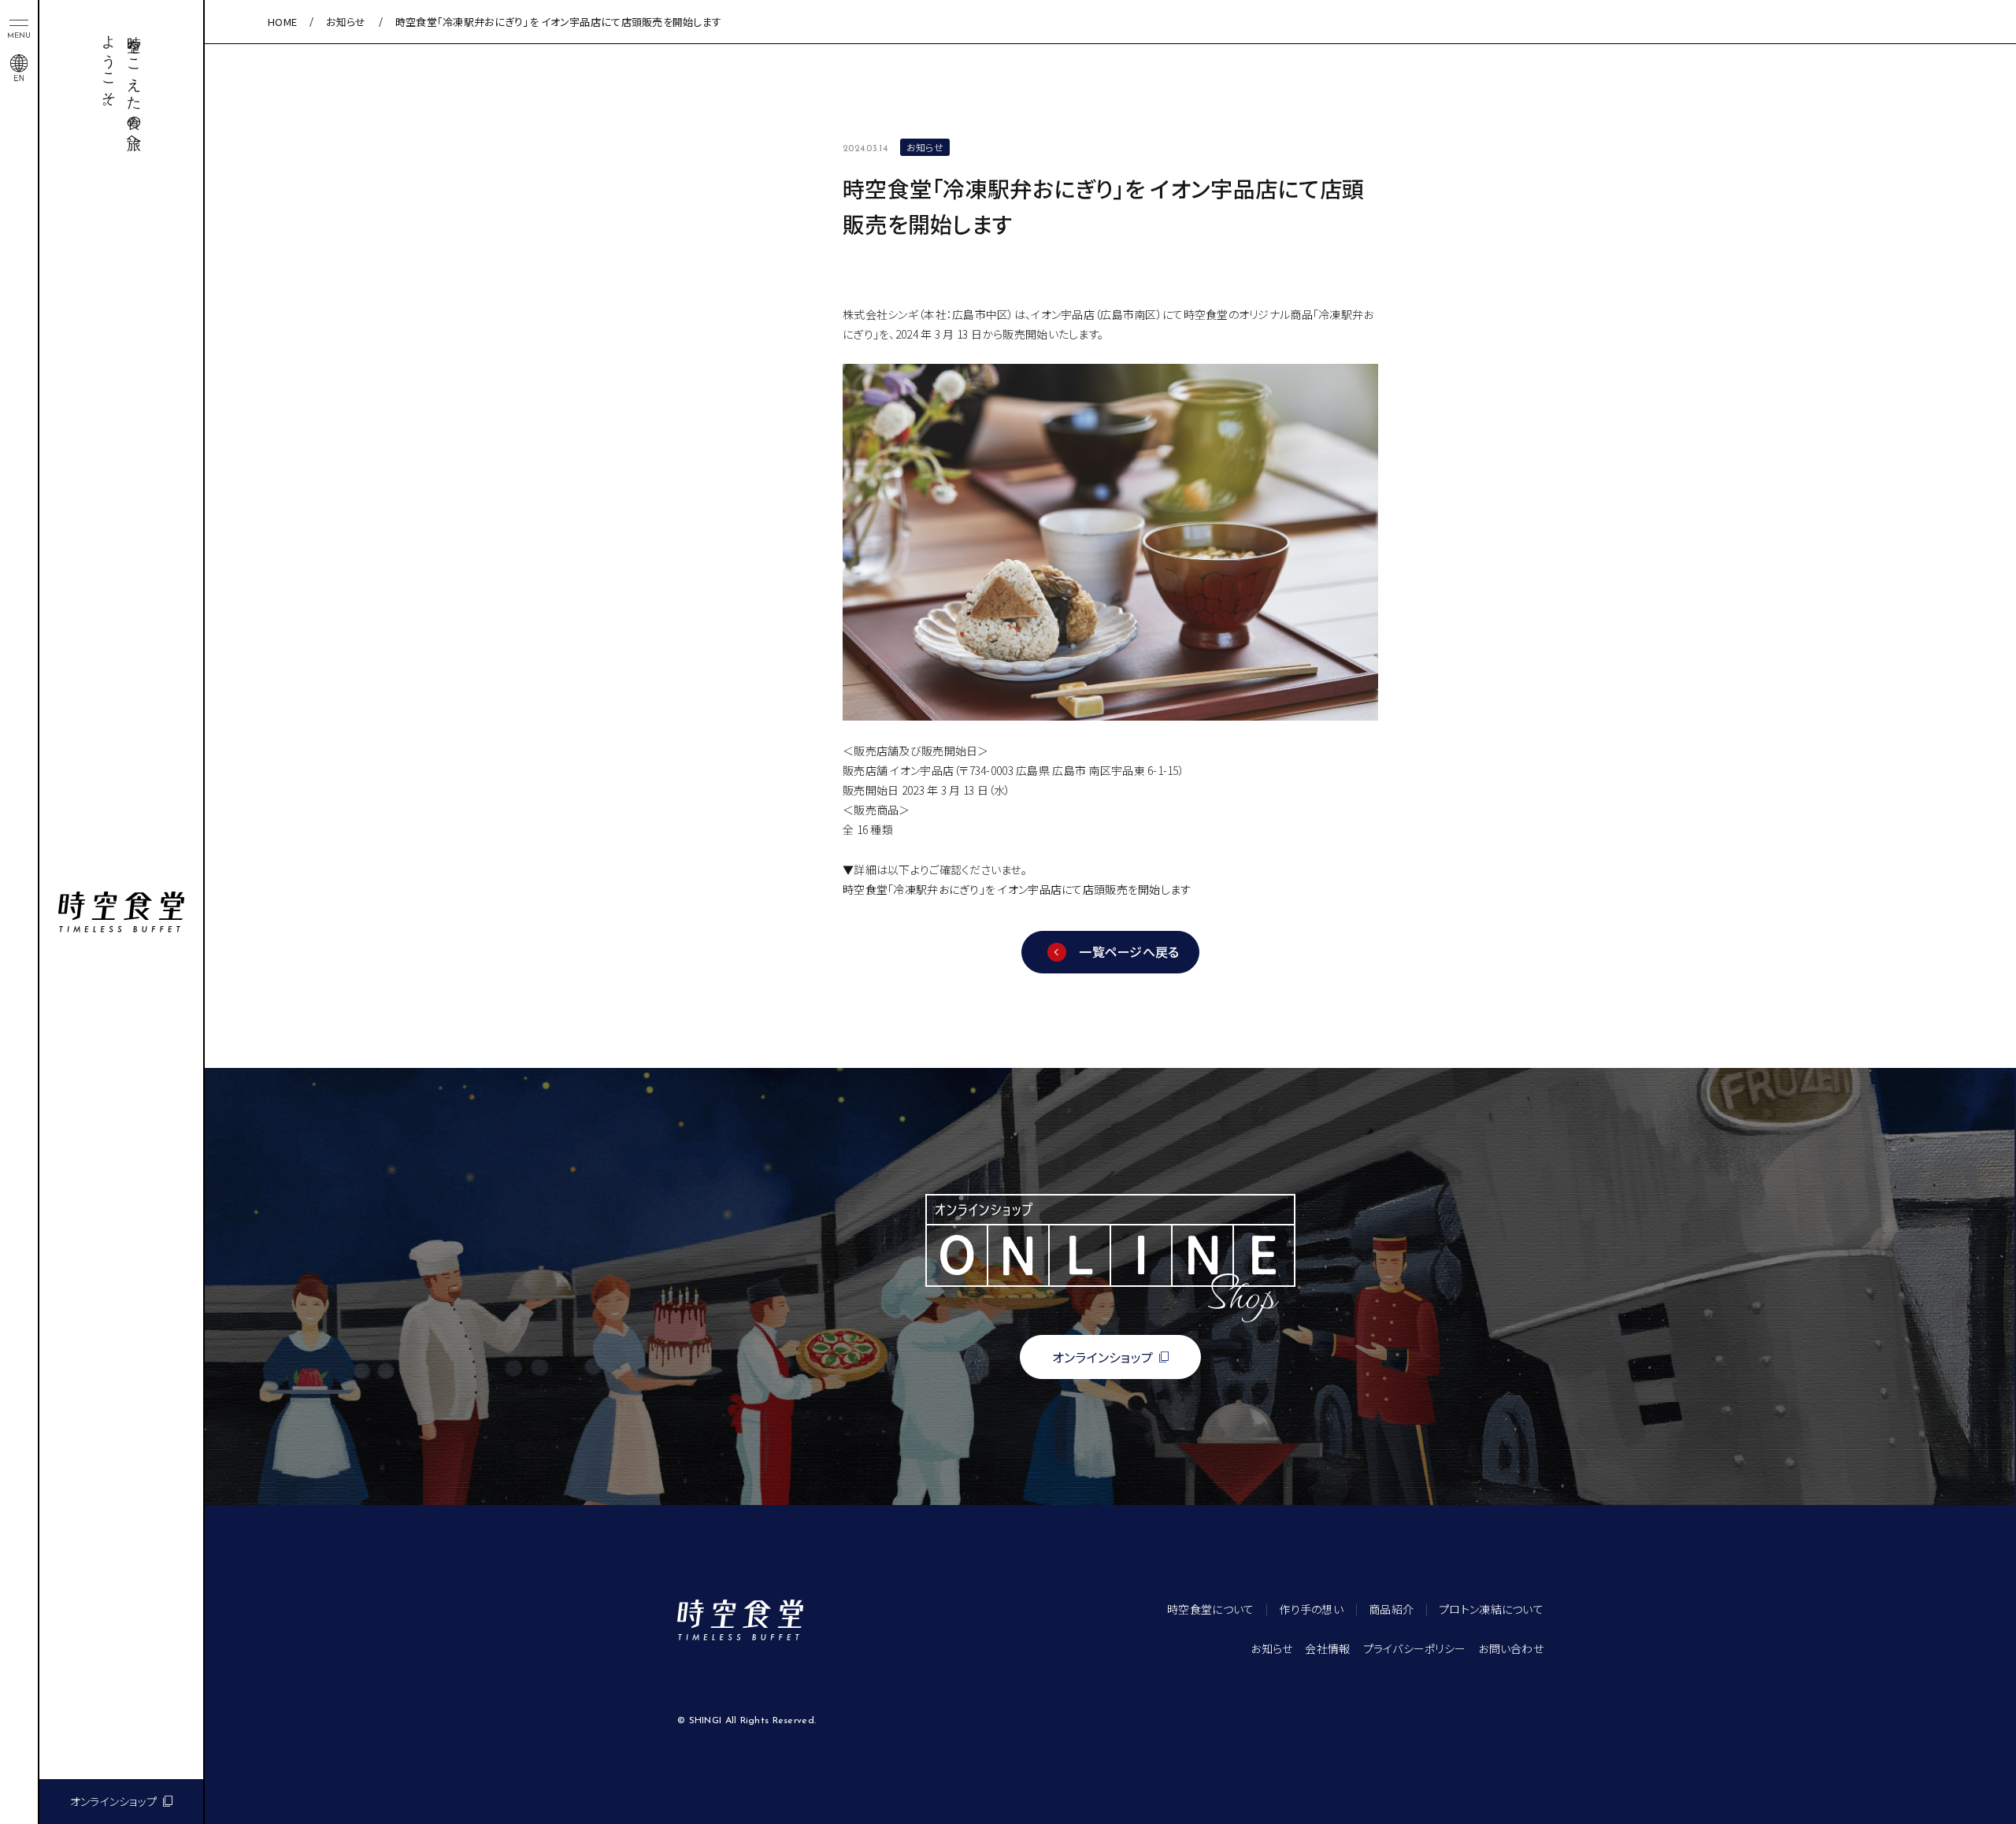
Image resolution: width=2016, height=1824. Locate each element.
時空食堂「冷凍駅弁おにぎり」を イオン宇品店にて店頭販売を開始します (1017, 889)
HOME (282, 22)
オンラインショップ (114, 1801)
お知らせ (346, 22)
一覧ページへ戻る (1129, 951)
